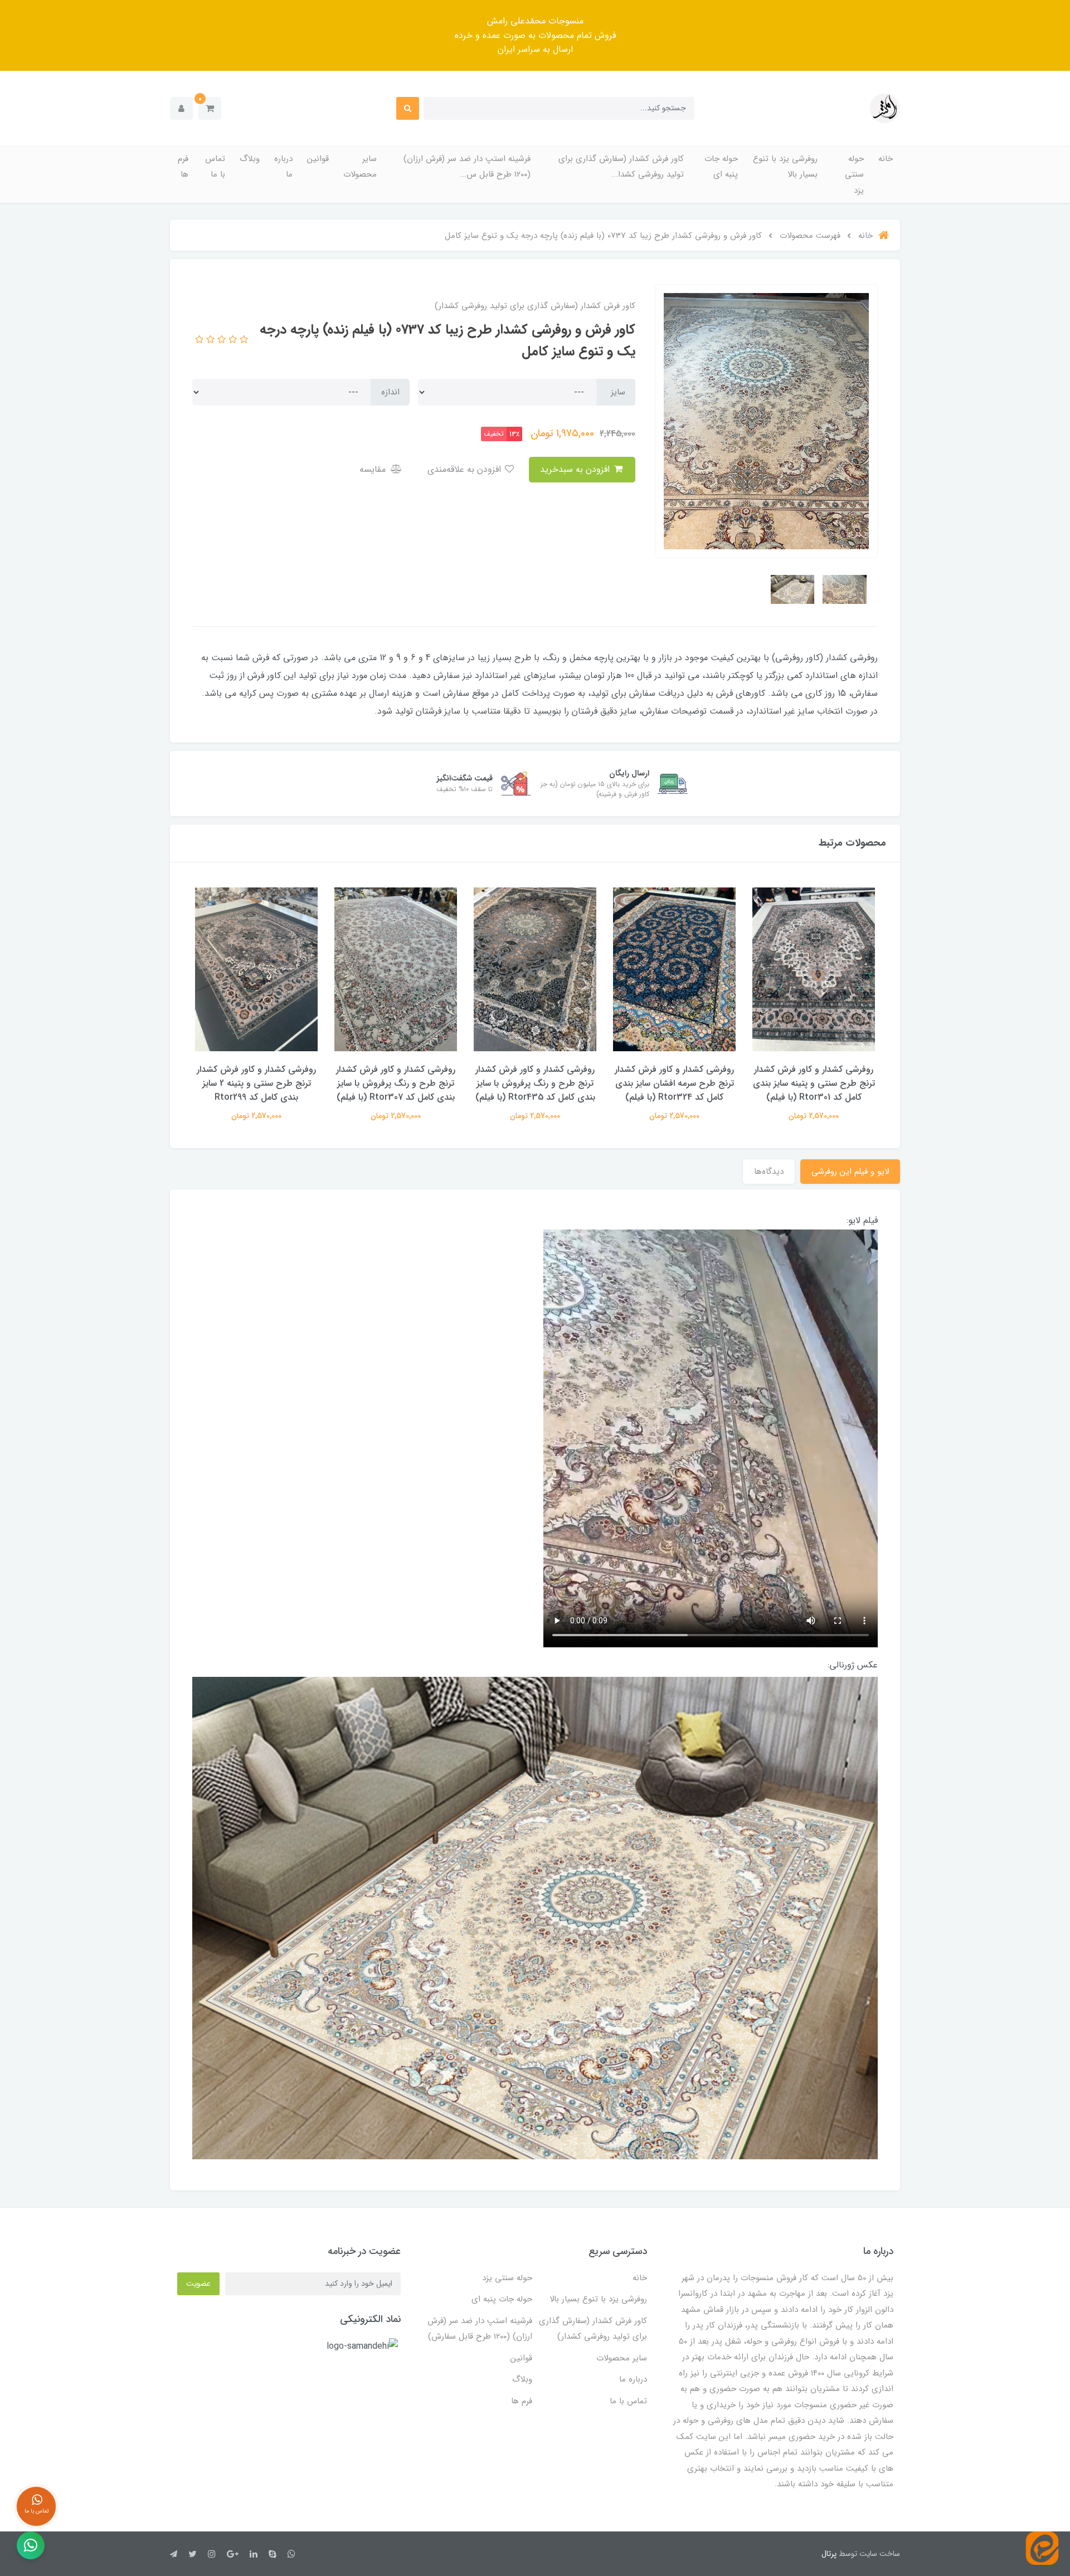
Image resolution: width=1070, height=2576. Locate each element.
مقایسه (374, 469)
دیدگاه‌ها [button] (769, 1172)
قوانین (318, 159)
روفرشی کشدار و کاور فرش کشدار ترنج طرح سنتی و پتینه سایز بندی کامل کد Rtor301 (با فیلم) (814, 1083)
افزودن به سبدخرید (576, 469)
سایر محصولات (360, 167)
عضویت (198, 2284)
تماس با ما (215, 167)
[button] (210, 108)
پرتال (829, 2554)
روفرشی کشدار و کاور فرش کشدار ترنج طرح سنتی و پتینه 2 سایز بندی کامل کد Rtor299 (256, 1083)
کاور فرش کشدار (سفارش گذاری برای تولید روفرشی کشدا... (621, 167)
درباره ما (283, 167)
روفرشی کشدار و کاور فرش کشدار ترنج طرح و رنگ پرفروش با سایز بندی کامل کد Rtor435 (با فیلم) (535, 1083)
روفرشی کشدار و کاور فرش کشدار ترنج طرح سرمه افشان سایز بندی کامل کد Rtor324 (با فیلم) (674, 1083)
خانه (886, 159)
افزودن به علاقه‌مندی (466, 469)
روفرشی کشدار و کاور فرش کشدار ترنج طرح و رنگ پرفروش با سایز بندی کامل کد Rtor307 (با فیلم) (396, 1083)
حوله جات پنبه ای (721, 167)
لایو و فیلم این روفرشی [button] (850, 1172)
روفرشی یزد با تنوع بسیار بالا (785, 167)
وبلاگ (250, 159)
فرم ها (183, 167)
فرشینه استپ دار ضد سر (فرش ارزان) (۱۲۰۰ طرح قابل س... (467, 167)
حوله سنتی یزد (854, 175)
